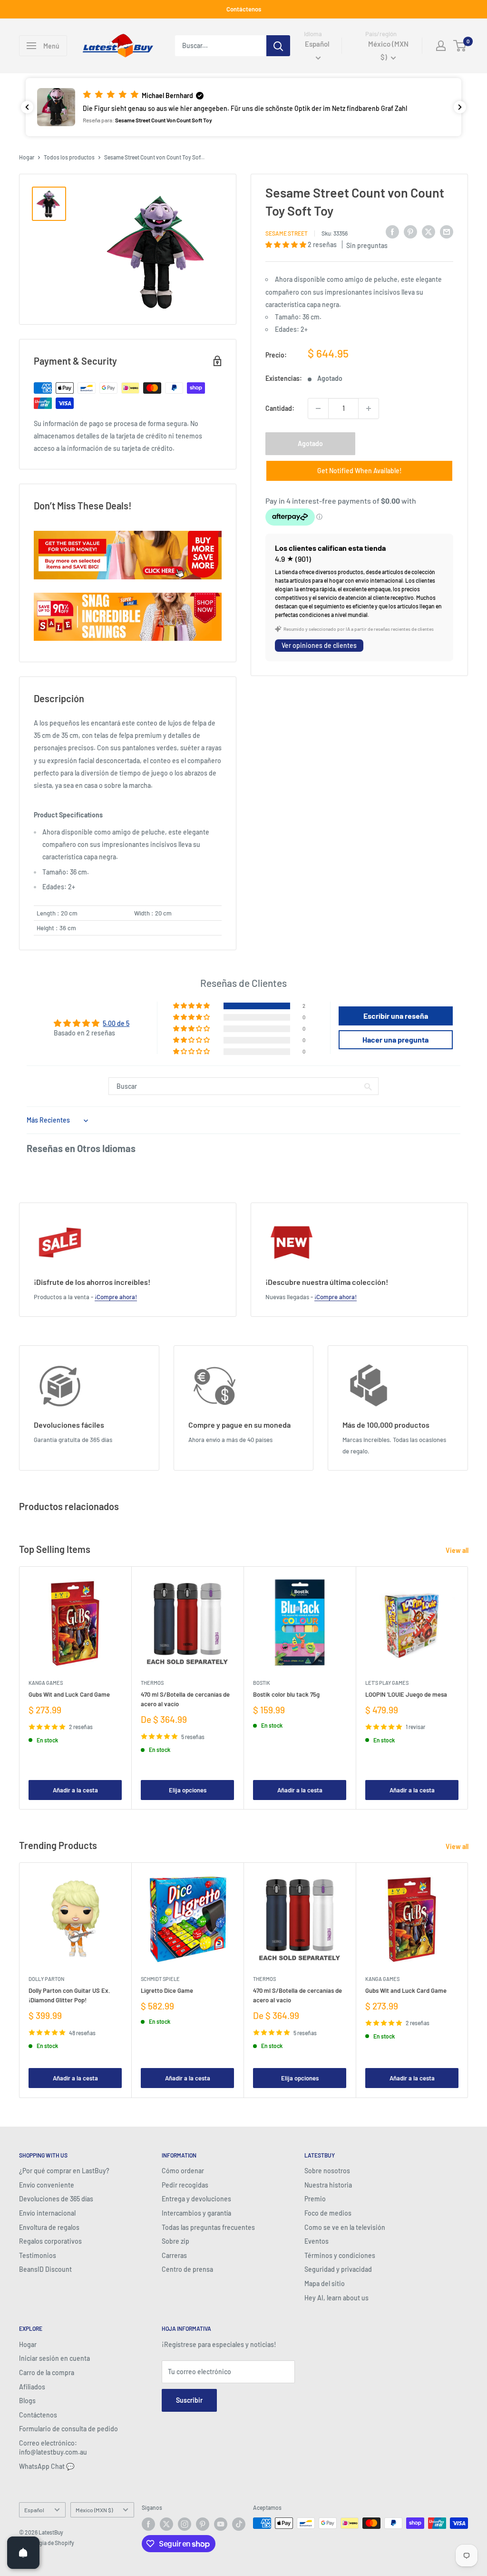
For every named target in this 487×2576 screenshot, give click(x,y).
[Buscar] (278, 46)
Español (34, 2510)
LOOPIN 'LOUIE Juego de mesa (406, 1695)
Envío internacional (47, 2213)
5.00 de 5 (116, 1023)
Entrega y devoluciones (196, 2199)
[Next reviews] (460, 107)
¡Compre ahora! (116, 1297)
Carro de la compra (47, 2372)
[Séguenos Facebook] (148, 2524)
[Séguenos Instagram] (185, 2524)
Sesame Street (287, 233)
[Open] (23, 2553)
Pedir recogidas (185, 2185)
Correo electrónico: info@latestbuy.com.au (53, 2448)
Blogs (27, 2401)
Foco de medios (328, 2213)
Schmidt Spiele (160, 1979)
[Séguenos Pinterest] (203, 2524)
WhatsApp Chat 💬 (47, 2466)
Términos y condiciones (340, 2255)
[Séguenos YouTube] (221, 2524)
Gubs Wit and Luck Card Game (69, 1695)
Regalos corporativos (50, 2241)
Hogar (27, 157)
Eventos (317, 2241)
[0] (460, 46)
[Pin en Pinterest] (410, 232)
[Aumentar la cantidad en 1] (369, 408)
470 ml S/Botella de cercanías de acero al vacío (185, 1700)
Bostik (262, 1683)
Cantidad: (280, 408)
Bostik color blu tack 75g (286, 1695)
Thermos (152, 1683)
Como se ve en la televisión (345, 2227)
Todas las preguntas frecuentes (208, 2227)
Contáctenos (244, 9)
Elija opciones (188, 1790)
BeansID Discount (45, 2269)
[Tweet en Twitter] (429, 232)
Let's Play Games (387, 1683)
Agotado (310, 443)
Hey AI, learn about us (336, 2298)
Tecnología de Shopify (47, 2543)
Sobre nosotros (327, 2171)
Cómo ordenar (183, 2171)
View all (458, 1550)
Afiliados (32, 2387)
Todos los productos (69, 157)
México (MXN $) (94, 2510)
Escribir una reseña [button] (396, 1016)
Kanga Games (46, 1683)
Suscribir (189, 2400)
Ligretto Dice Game (167, 1990)
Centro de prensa (187, 2269)
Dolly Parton (46, 1979)
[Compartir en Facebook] (392, 232)
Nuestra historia (328, 2185)
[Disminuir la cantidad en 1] (318, 408)
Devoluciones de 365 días (56, 2199)
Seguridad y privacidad (338, 2269)
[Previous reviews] (27, 107)
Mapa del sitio (325, 2283)
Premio (315, 2199)
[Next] (468, 1688)
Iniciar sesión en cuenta (54, 2358)
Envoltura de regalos (49, 2227)
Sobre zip (175, 2241)
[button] (243, 107)
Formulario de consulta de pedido (68, 2429)
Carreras (174, 2255)
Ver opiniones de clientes (319, 645)
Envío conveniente (47, 2185)
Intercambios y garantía (196, 2213)
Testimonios (38, 2255)
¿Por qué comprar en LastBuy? (64, 2171)
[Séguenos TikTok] (239, 2524)
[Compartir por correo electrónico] (447, 232)
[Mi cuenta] (441, 46)
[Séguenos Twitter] (166, 2524)
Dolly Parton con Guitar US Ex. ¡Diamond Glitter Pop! (69, 1995)
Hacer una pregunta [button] (395, 1039)
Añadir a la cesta (75, 1790)
